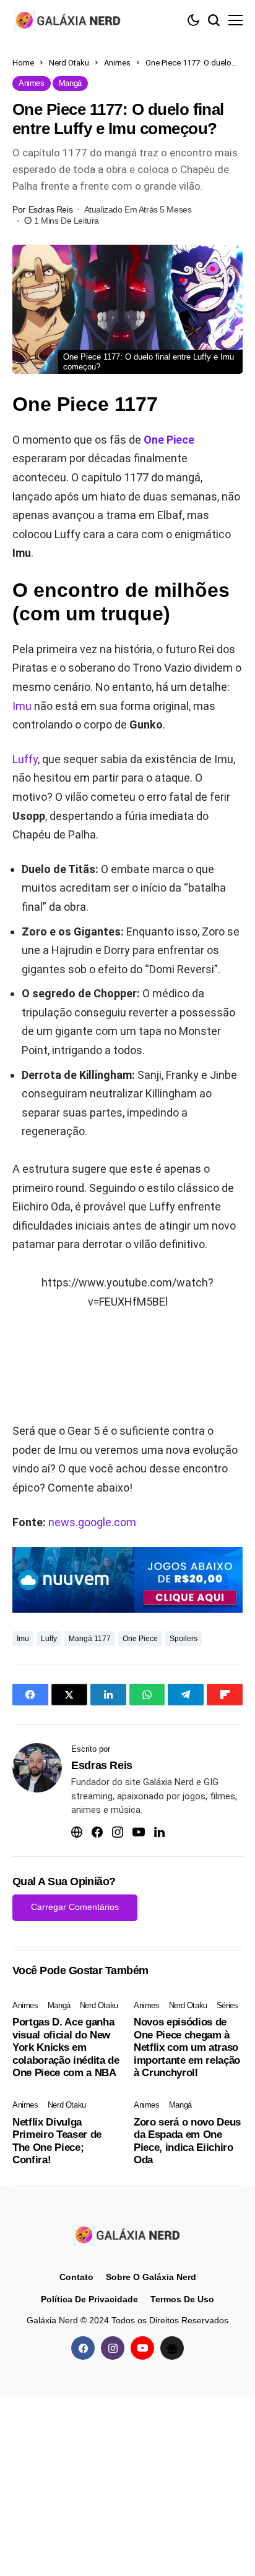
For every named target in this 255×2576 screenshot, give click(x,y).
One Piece (169, 440)
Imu (22, 706)
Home (23, 63)
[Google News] (172, 2348)
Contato (76, 2277)
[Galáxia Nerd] (68, 20)
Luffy (25, 759)
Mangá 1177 (90, 1639)
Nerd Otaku (69, 63)
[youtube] (142, 2348)
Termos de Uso (182, 2299)
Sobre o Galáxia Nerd (151, 2277)
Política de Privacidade (89, 2299)
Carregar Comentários (75, 1907)
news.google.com (92, 1522)
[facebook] (83, 2348)
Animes (117, 63)
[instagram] (113, 2348)
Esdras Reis (50, 209)
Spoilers (184, 1639)
